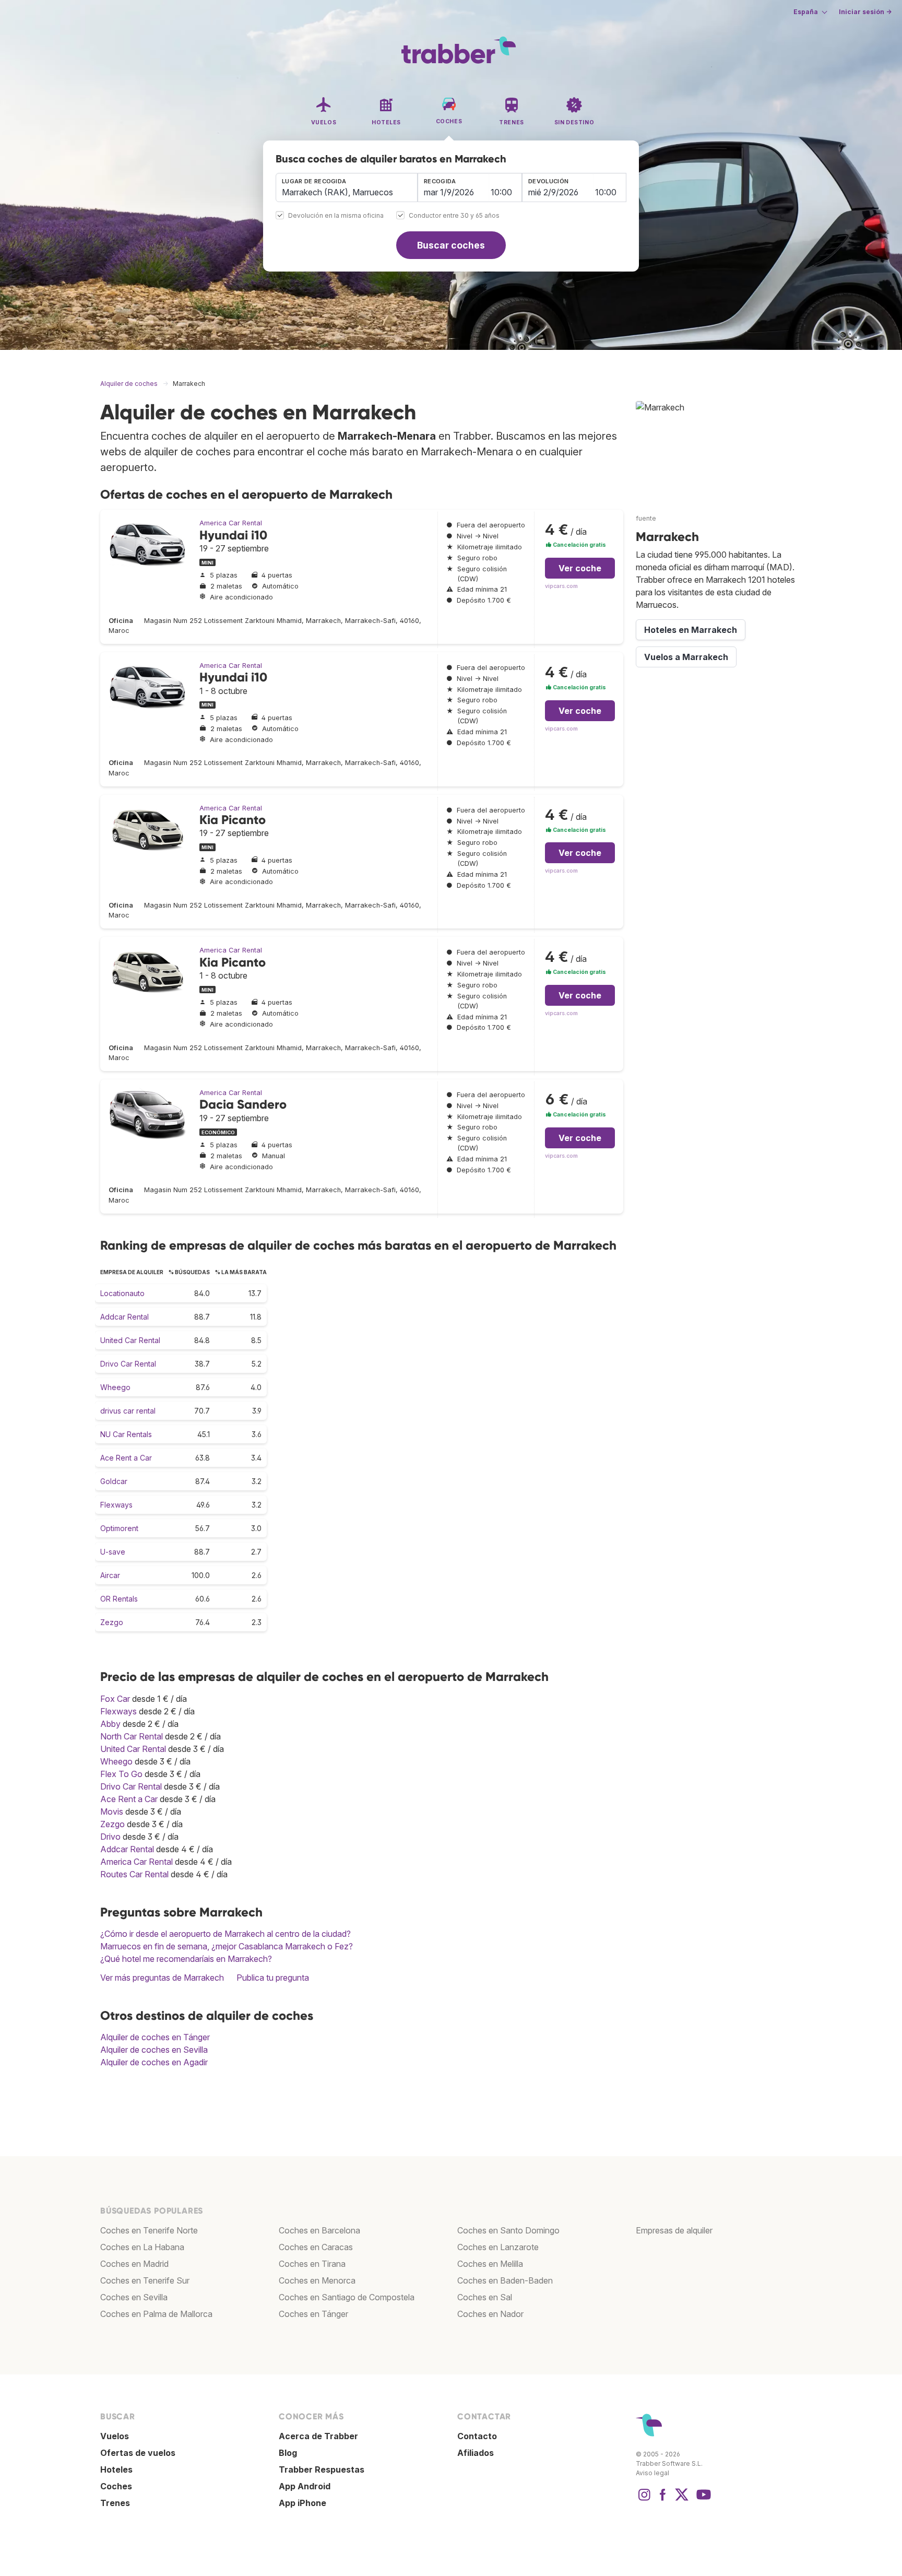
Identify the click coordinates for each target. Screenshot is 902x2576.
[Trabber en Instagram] (644, 2500)
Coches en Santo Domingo (508, 2230)
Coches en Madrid (134, 2264)
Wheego (115, 1387)
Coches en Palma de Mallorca (156, 2314)
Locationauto (122, 1293)
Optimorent (119, 1528)
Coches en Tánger (313, 2314)
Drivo (110, 1837)
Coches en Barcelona (319, 2230)
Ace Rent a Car (126, 1458)
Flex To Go (121, 1774)
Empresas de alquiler (674, 2230)
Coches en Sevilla (134, 2297)
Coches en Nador (490, 2314)
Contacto (477, 2436)
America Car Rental (231, 523)
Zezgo (112, 1622)
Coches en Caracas (316, 2247)
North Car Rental (132, 1736)
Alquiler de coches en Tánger (155, 2037)
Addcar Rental (124, 1317)
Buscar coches (451, 245)
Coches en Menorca (317, 2280)
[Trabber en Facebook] (663, 2500)
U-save (113, 1552)
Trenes (115, 2503)
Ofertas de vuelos (138, 2453)
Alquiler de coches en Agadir (154, 2062)
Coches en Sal (485, 2297)
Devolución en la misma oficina (336, 216)
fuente (646, 518)
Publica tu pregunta (273, 1978)
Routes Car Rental (134, 1874)
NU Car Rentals (126, 1434)
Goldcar (114, 1481)
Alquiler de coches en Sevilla (154, 2050)
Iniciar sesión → (865, 12)
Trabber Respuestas (322, 2469)
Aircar (110, 1575)
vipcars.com (561, 586)
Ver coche (580, 568)
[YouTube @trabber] (702, 2500)
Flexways (116, 1505)
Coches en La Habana (142, 2247)
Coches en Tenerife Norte (149, 2230)
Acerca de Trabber (318, 2436)
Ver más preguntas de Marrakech (162, 1978)
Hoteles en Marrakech (691, 630)
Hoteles (116, 2469)
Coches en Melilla (490, 2264)
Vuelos (115, 2436)
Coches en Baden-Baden (505, 2280)
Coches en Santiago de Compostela (347, 2297)
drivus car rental (128, 1411)
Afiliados (476, 2453)
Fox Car (115, 1699)
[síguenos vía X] (682, 2500)
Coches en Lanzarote (498, 2247)
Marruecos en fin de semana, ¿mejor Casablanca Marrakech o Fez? (227, 1946)
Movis (112, 1812)
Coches (116, 2486)
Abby (110, 1724)
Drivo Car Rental (128, 1364)
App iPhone (302, 2503)
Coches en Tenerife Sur (145, 2280)
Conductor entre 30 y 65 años (454, 216)
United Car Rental (130, 1340)
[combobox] (347, 187)
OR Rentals (119, 1599)
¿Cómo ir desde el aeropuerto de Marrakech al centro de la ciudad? (225, 1934)
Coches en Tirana (312, 2264)
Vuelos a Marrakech (686, 657)
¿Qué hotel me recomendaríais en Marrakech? (186, 1959)
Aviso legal (652, 2473)
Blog (288, 2453)
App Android (305, 2486)
